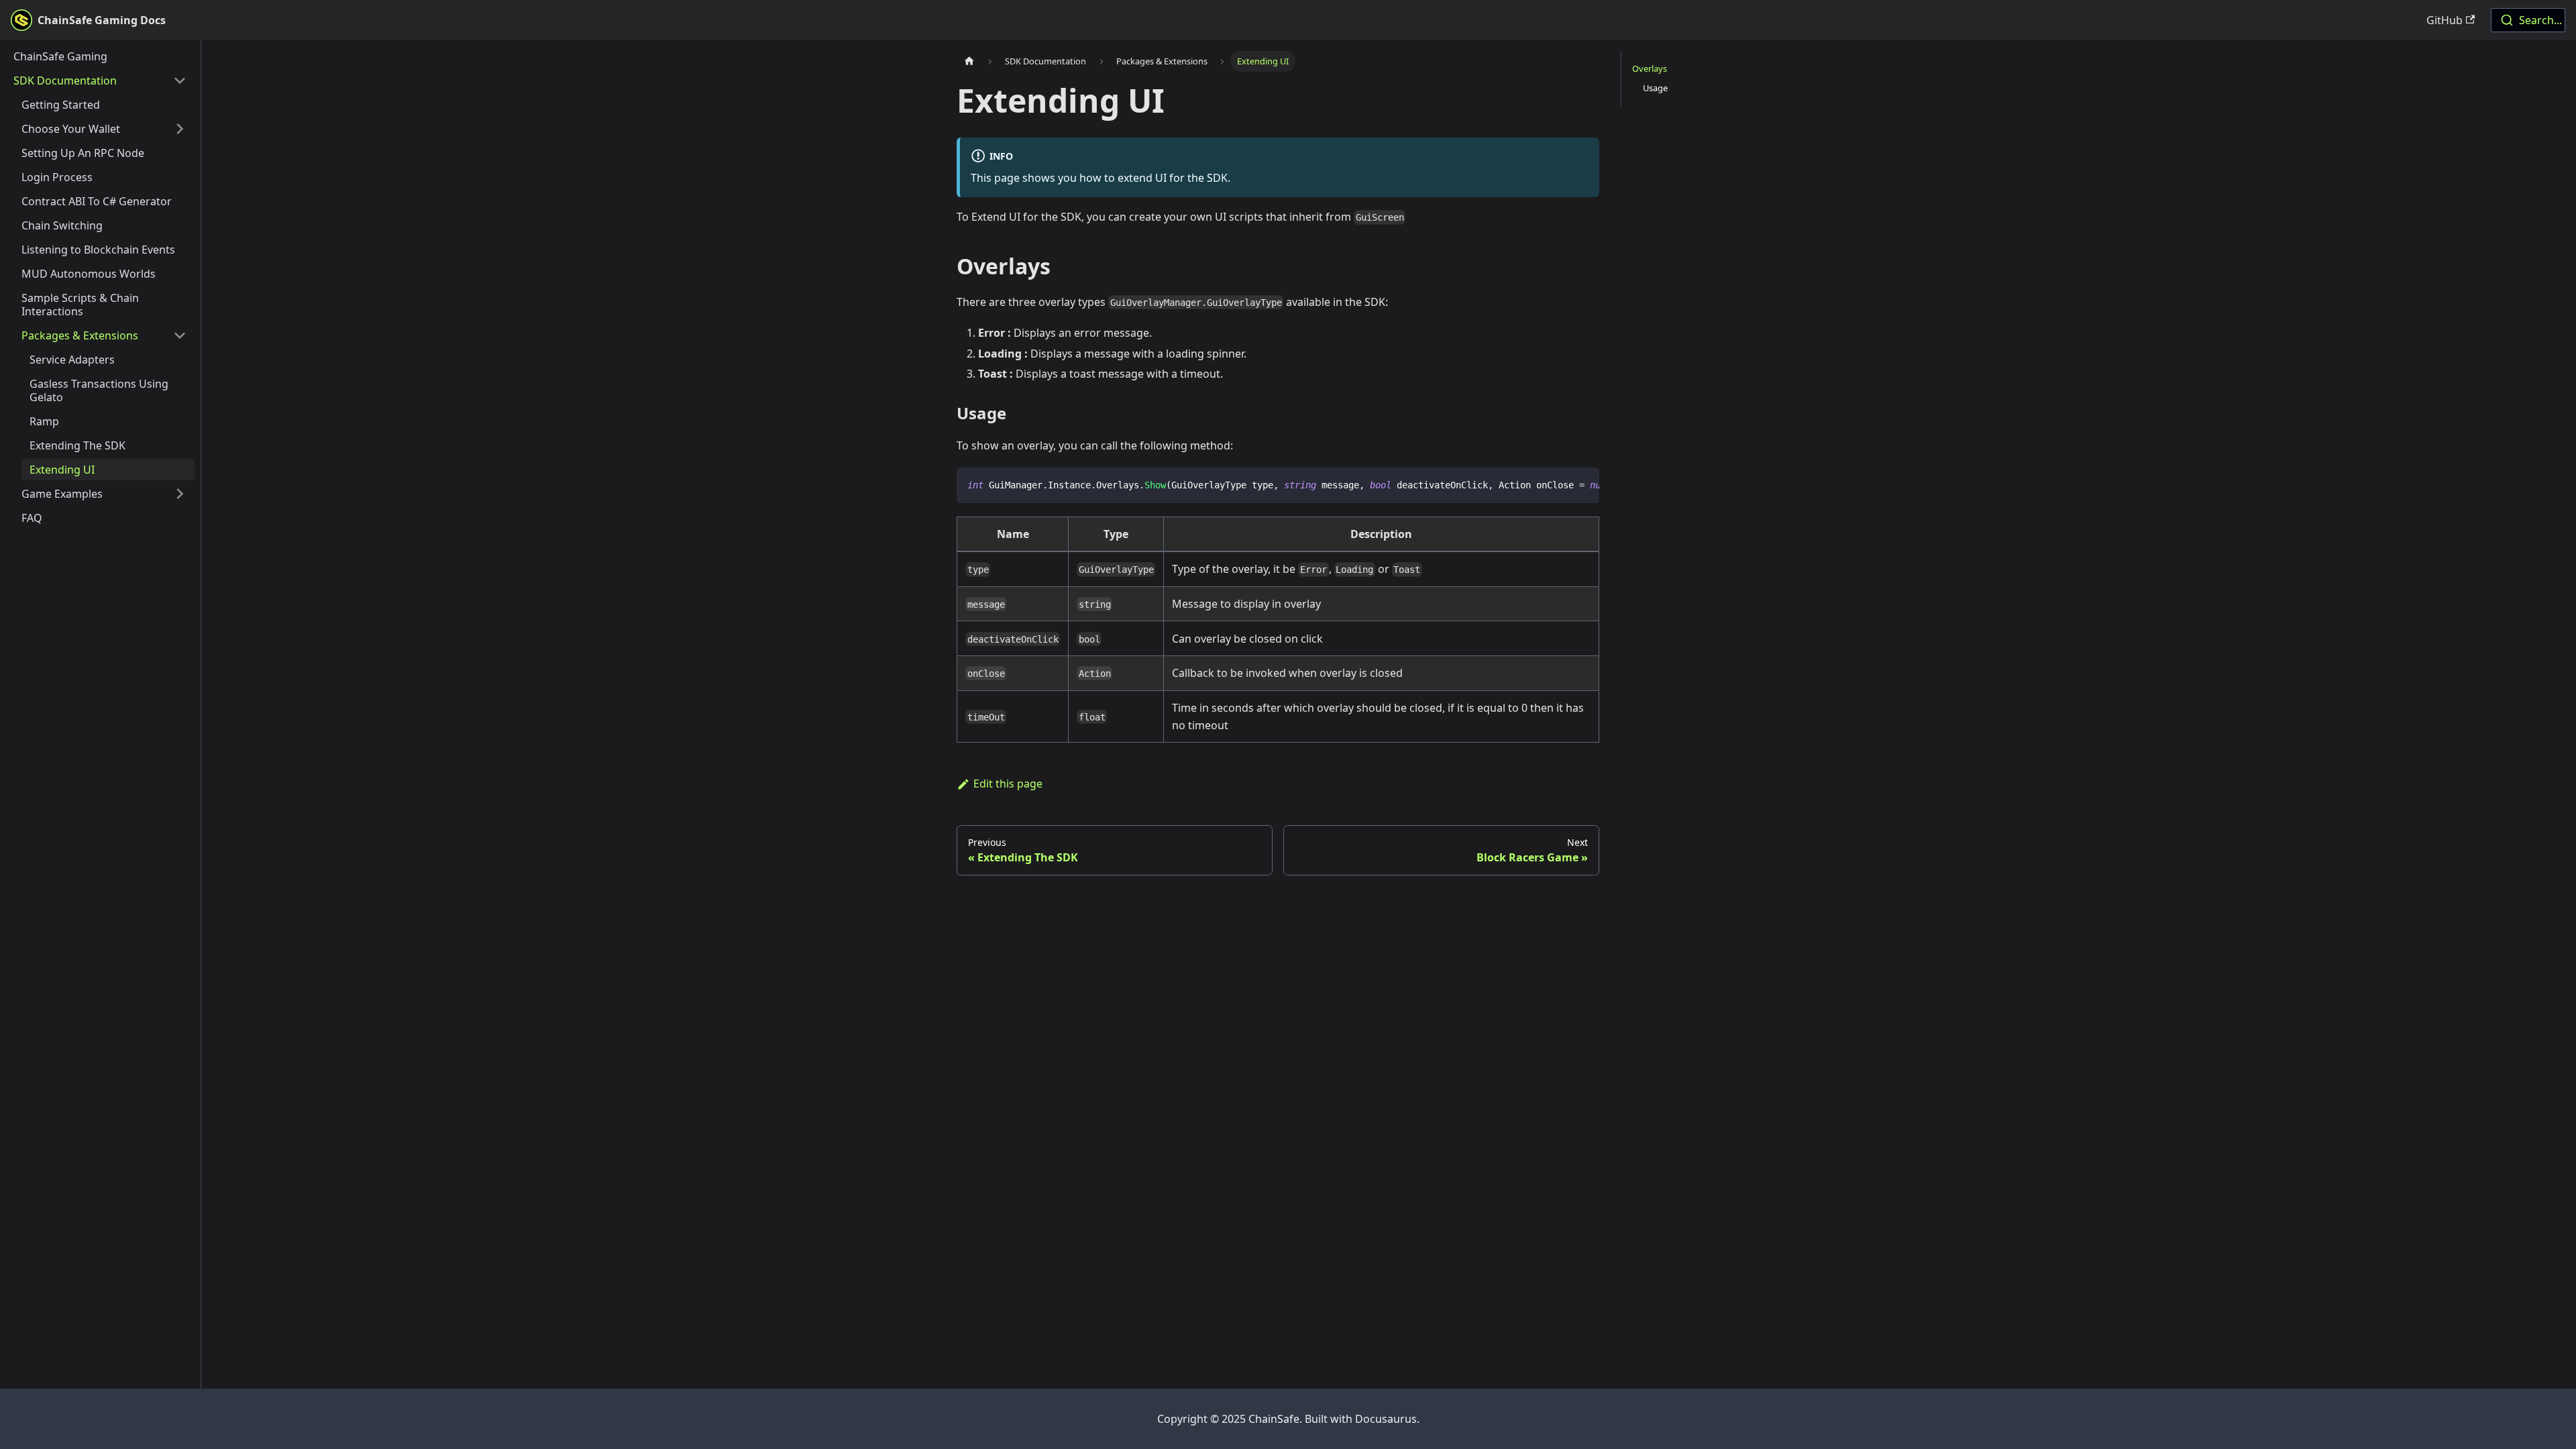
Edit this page (1008, 784)
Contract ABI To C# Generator (97, 201)
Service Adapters (72, 360)
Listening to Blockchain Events (98, 250)
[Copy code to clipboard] (1583, 484)
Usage (1655, 88)
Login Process (57, 177)
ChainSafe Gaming (60, 56)
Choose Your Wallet (71, 129)
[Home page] (969, 61)
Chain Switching (62, 225)
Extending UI (62, 470)
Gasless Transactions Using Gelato (99, 390)
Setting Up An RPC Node (83, 153)
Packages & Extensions (80, 335)
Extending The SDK (77, 445)
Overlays (1650, 68)
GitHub (2445, 20)
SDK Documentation (65, 80)
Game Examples (62, 494)
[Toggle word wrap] (1558, 484)
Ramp (44, 421)
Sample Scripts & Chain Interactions (80, 305)
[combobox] (2528, 20)
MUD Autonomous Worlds (89, 274)
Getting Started (61, 105)
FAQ (32, 518)
